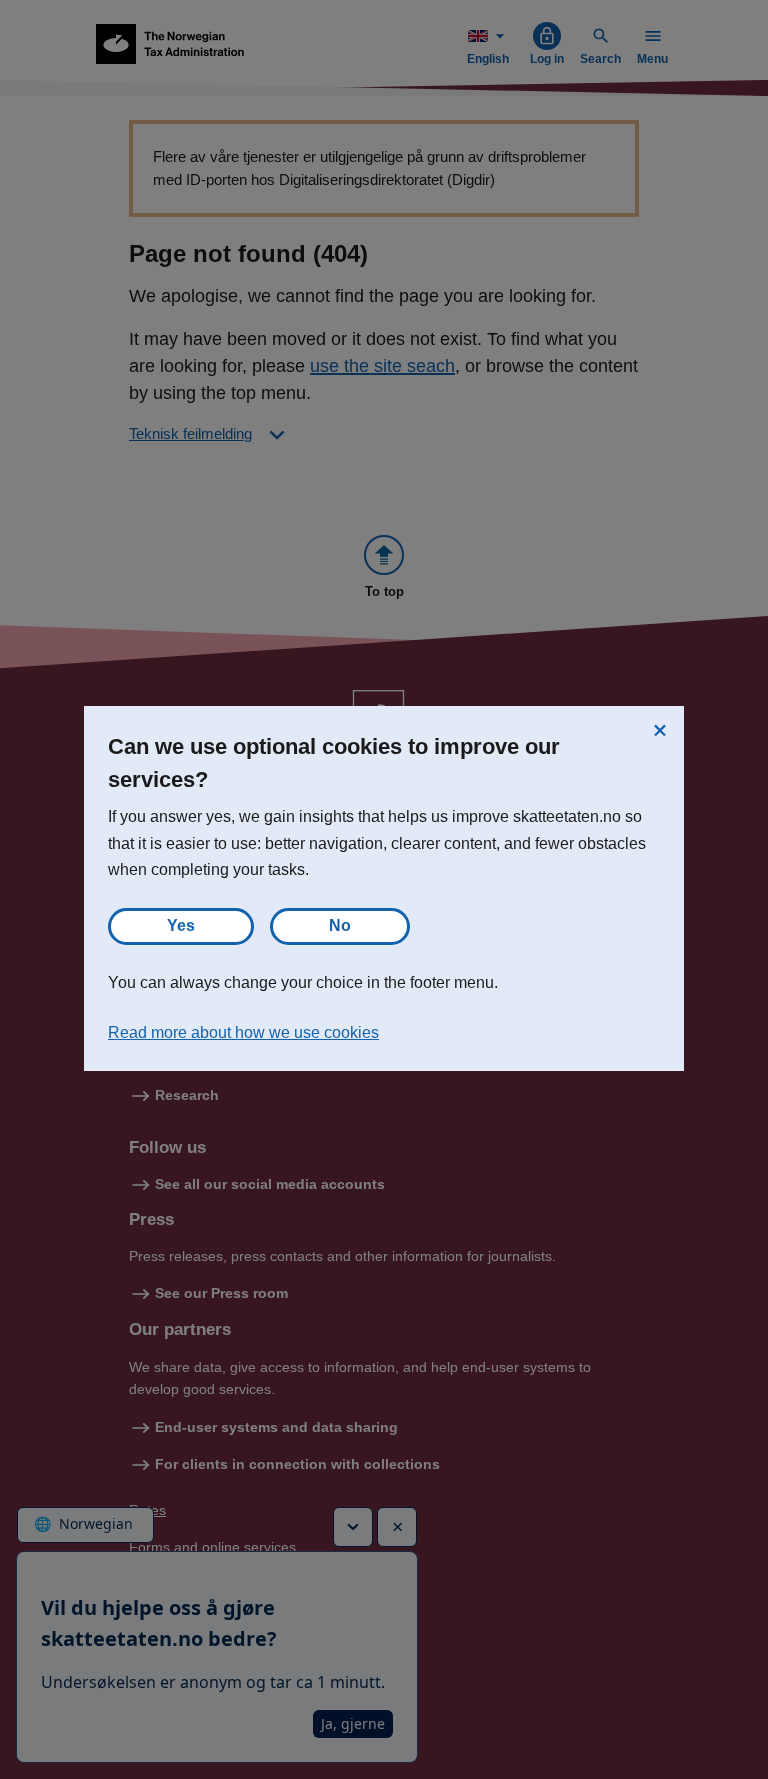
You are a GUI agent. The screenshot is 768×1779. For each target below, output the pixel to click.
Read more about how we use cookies (243, 1032)
